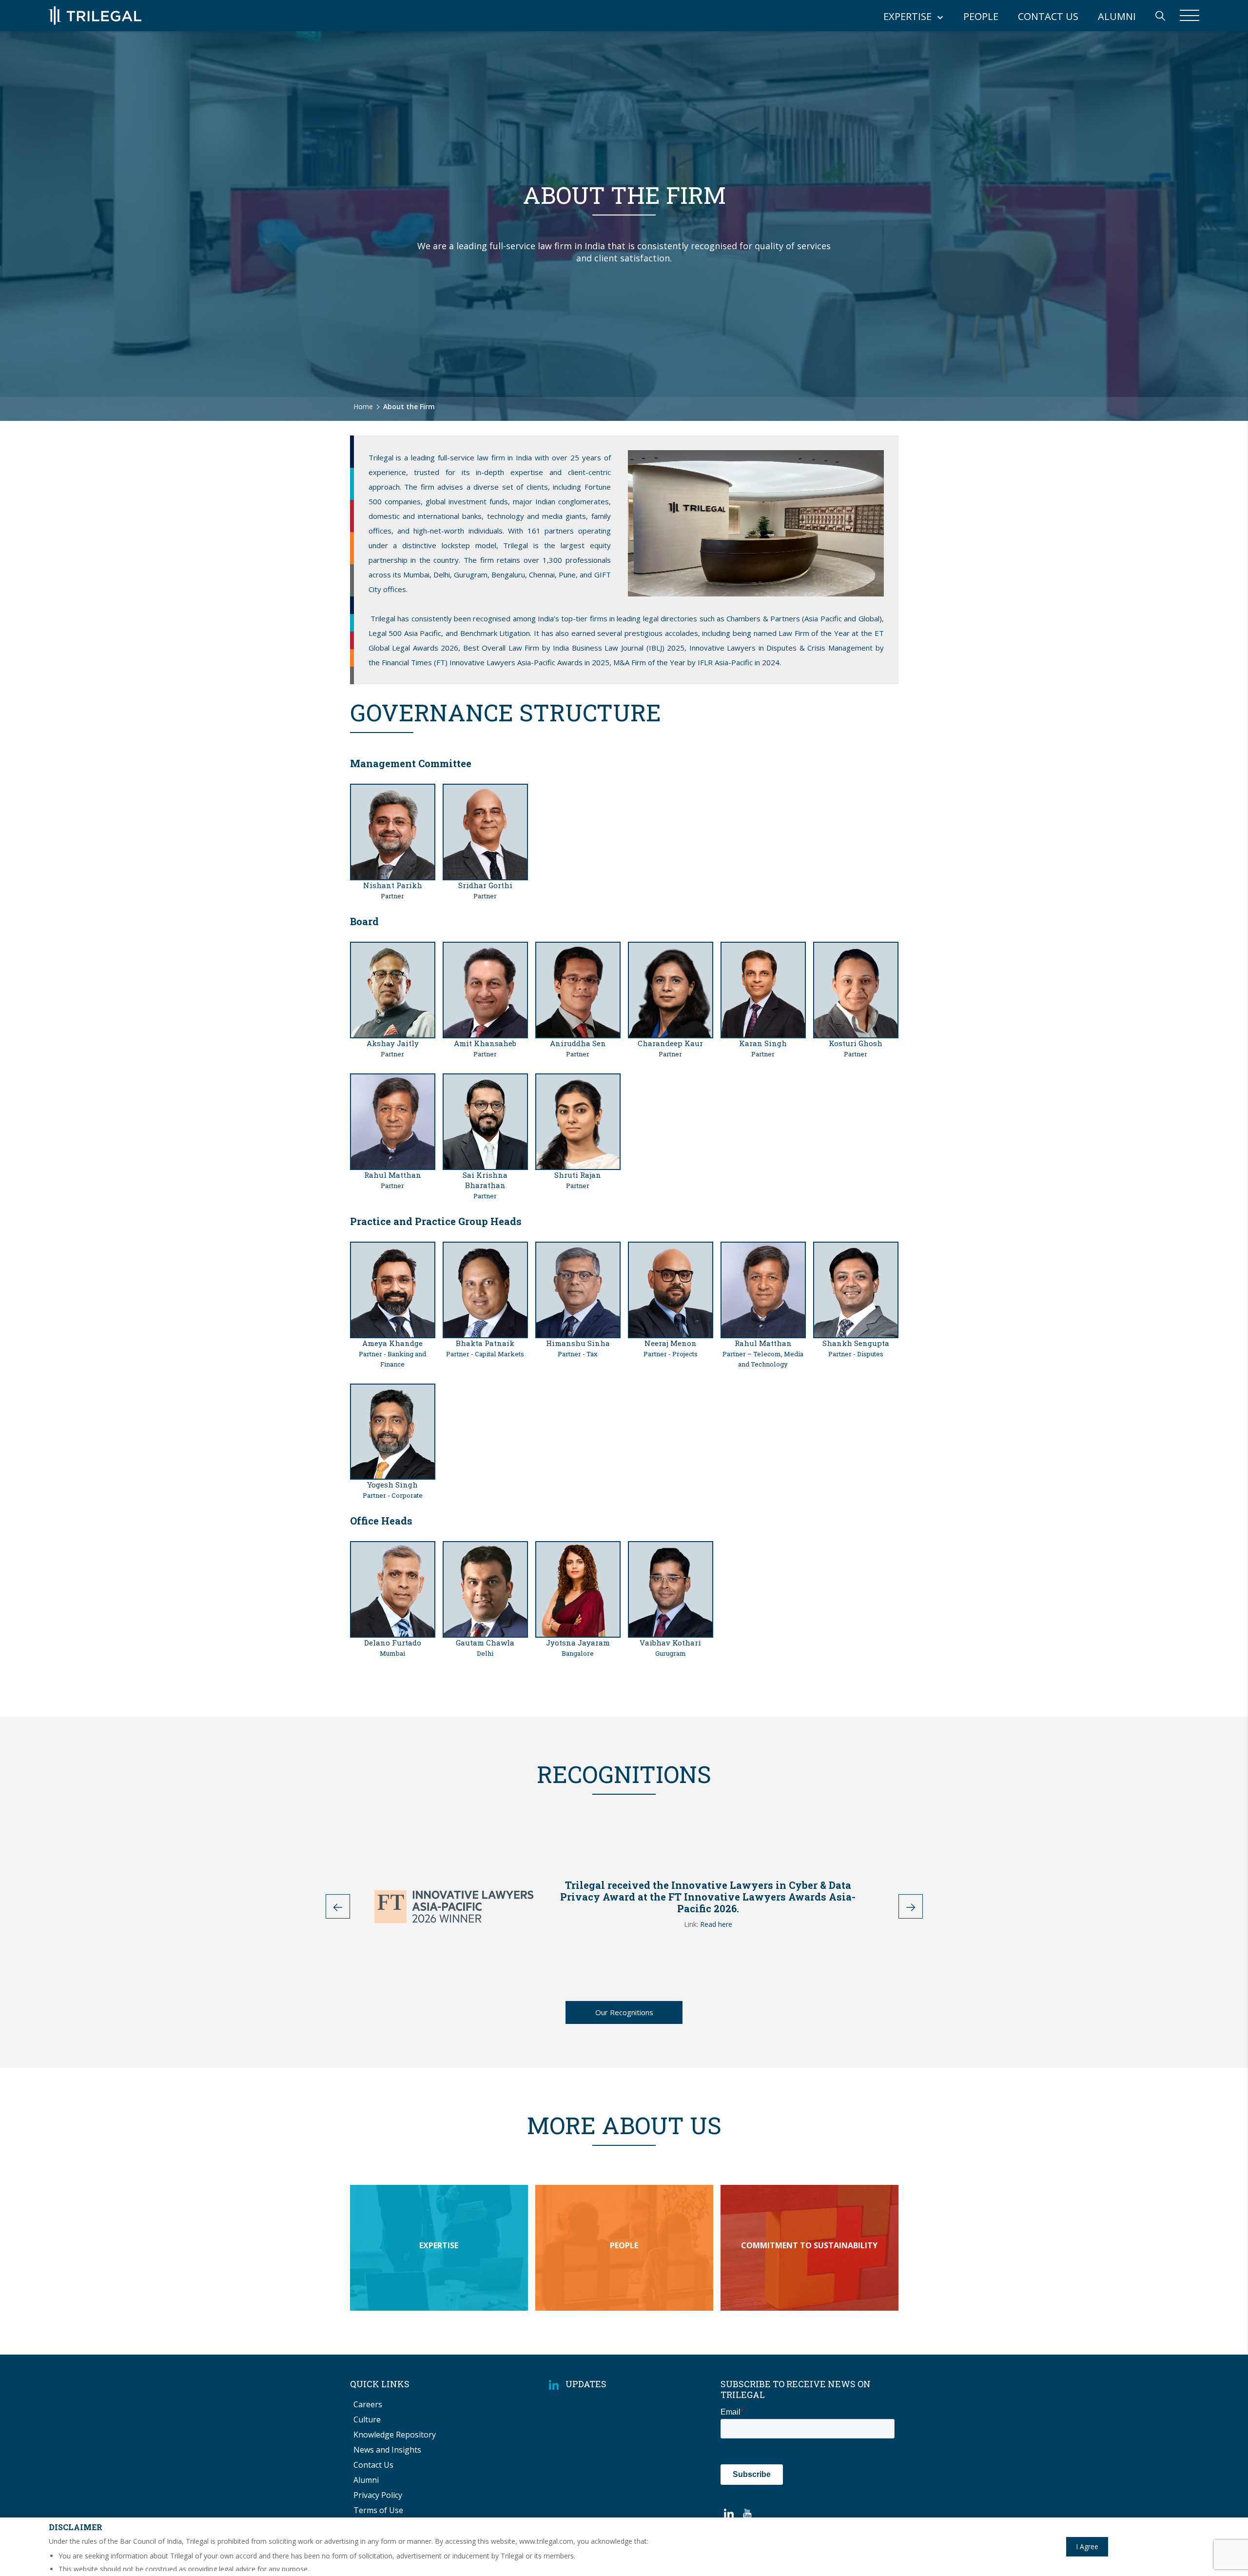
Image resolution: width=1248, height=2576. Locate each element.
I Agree (1087, 2546)
